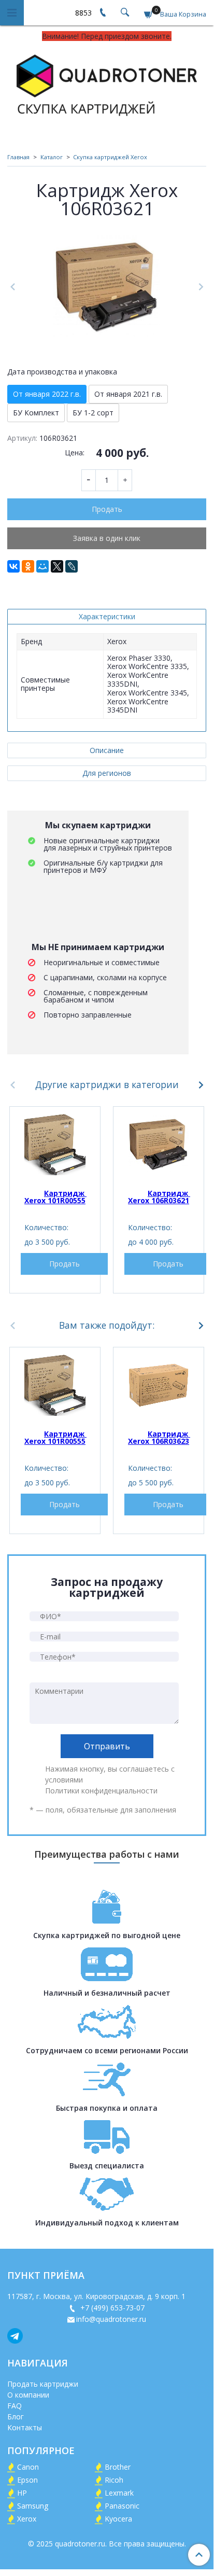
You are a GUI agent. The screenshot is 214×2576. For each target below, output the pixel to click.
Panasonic (122, 2506)
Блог (16, 2417)
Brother (118, 2467)
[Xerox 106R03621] (159, 1145)
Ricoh (114, 2480)
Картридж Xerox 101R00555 (55, 1197)
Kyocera (118, 2519)
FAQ (15, 2406)
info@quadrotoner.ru (111, 2319)
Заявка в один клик (107, 538)
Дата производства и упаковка (62, 372)
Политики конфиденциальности (101, 1791)
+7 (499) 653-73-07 (111, 2308)
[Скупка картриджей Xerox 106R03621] (107, 287)
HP (22, 2493)
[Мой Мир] (42, 566)
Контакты (25, 2427)
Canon (28, 2467)
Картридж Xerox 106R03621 (159, 1197)
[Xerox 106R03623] (159, 1385)
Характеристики (107, 616)
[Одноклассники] (28, 566)
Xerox (27, 2519)
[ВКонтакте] (13, 566)
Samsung (33, 2506)
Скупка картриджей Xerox (110, 157)
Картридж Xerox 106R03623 (159, 1437)
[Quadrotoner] (107, 83)
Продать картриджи (43, 2384)
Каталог (52, 157)
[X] (57, 566)
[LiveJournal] (72, 566)
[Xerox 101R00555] (55, 1145)
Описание (107, 750)
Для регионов (107, 773)
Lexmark (119, 2493)
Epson (27, 2480)
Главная (18, 157)
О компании (28, 2395)
